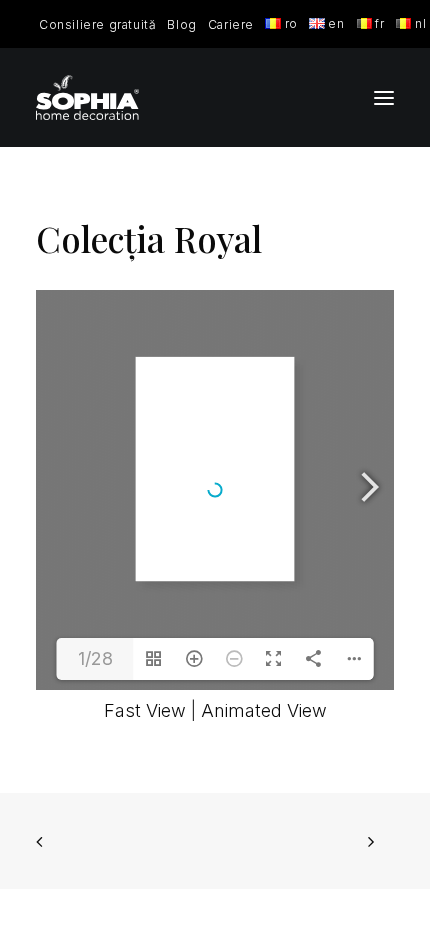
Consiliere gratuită (97, 24)
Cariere (231, 24)
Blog (181, 24)
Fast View (145, 710)
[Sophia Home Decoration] (87, 97)
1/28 (95, 658)
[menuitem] (97, 24)
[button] (384, 97)
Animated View (264, 710)
